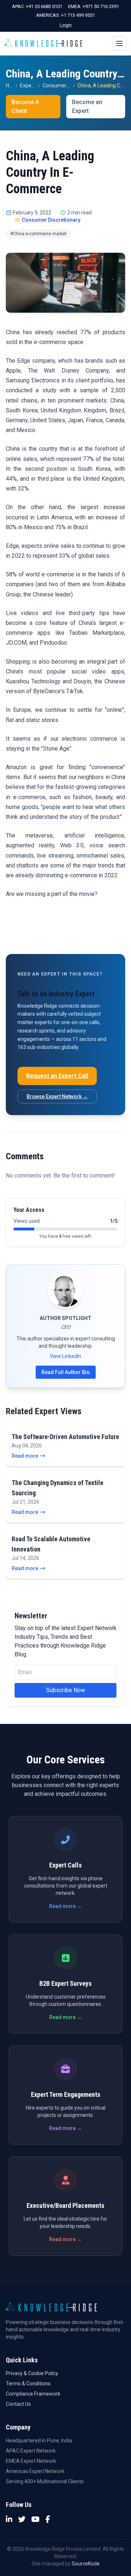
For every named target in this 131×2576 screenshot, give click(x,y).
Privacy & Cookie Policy (32, 2373)
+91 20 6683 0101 (44, 6)
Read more (25, 1456)
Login (66, 25)
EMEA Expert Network (31, 2461)
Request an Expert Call (57, 1076)
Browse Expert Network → (57, 1096)
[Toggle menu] (119, 43)
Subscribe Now (66, 1690)
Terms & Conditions (28, 2384)
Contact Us (18, 2404)
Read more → (65, 1906)
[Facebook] (48, 2519)
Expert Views (35, 85)
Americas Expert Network (35, 2471)
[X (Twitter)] (22, 2519)
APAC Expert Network (31, 2451)
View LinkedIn (65, 1356)
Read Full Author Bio (66, 1372)
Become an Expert (87, 106)
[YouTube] (35, 2519)
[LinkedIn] (9, 2519)
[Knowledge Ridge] (43, 43)
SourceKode (86, 2564)
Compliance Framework (33, 2394)
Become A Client (25, 106)
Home (13, 85)
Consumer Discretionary (70, 85)
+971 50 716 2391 (101, 6)
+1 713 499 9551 (78, 15)
